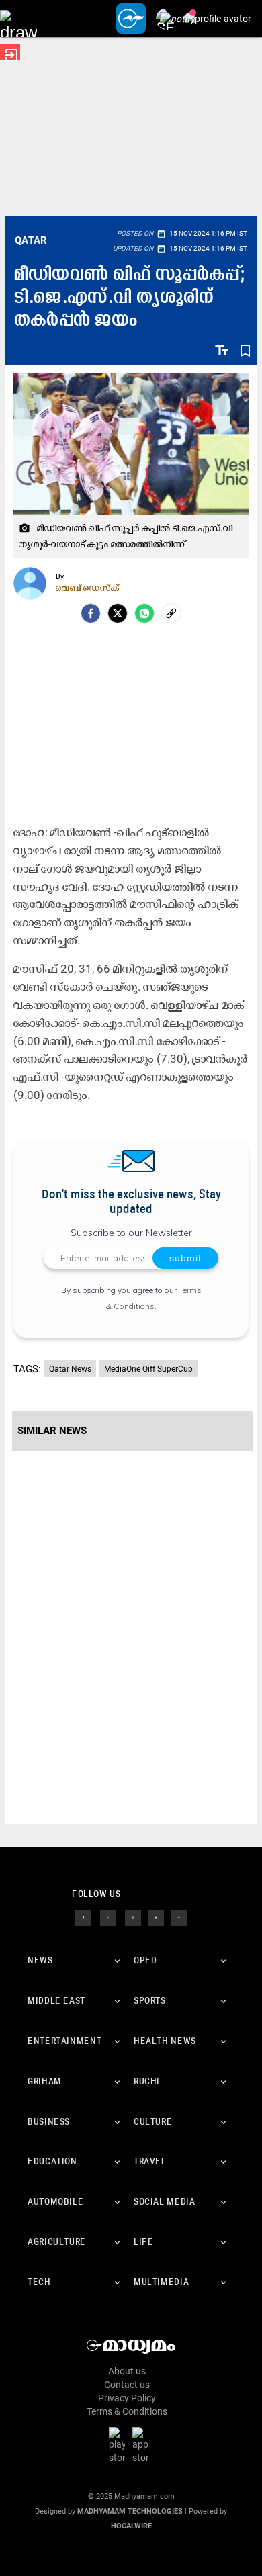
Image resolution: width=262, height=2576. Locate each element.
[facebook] (91, 613)
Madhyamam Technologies (130, 2511)
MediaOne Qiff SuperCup (148, 1369)
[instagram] (133, 1917)
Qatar (31, 240)
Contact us (127, 2385)
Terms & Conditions (127, 2411)
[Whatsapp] (144, 613)
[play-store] (120, 2444)
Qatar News (70, 1369)
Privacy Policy (127, 2398)
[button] (18, 18)
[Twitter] (118, 613)
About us (127, 2371)
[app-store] (143, 2444)
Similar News (52, 1431)
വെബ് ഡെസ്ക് (88, 588)
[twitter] (108, 1917)
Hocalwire (131, 2526)
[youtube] (156, 1917)
